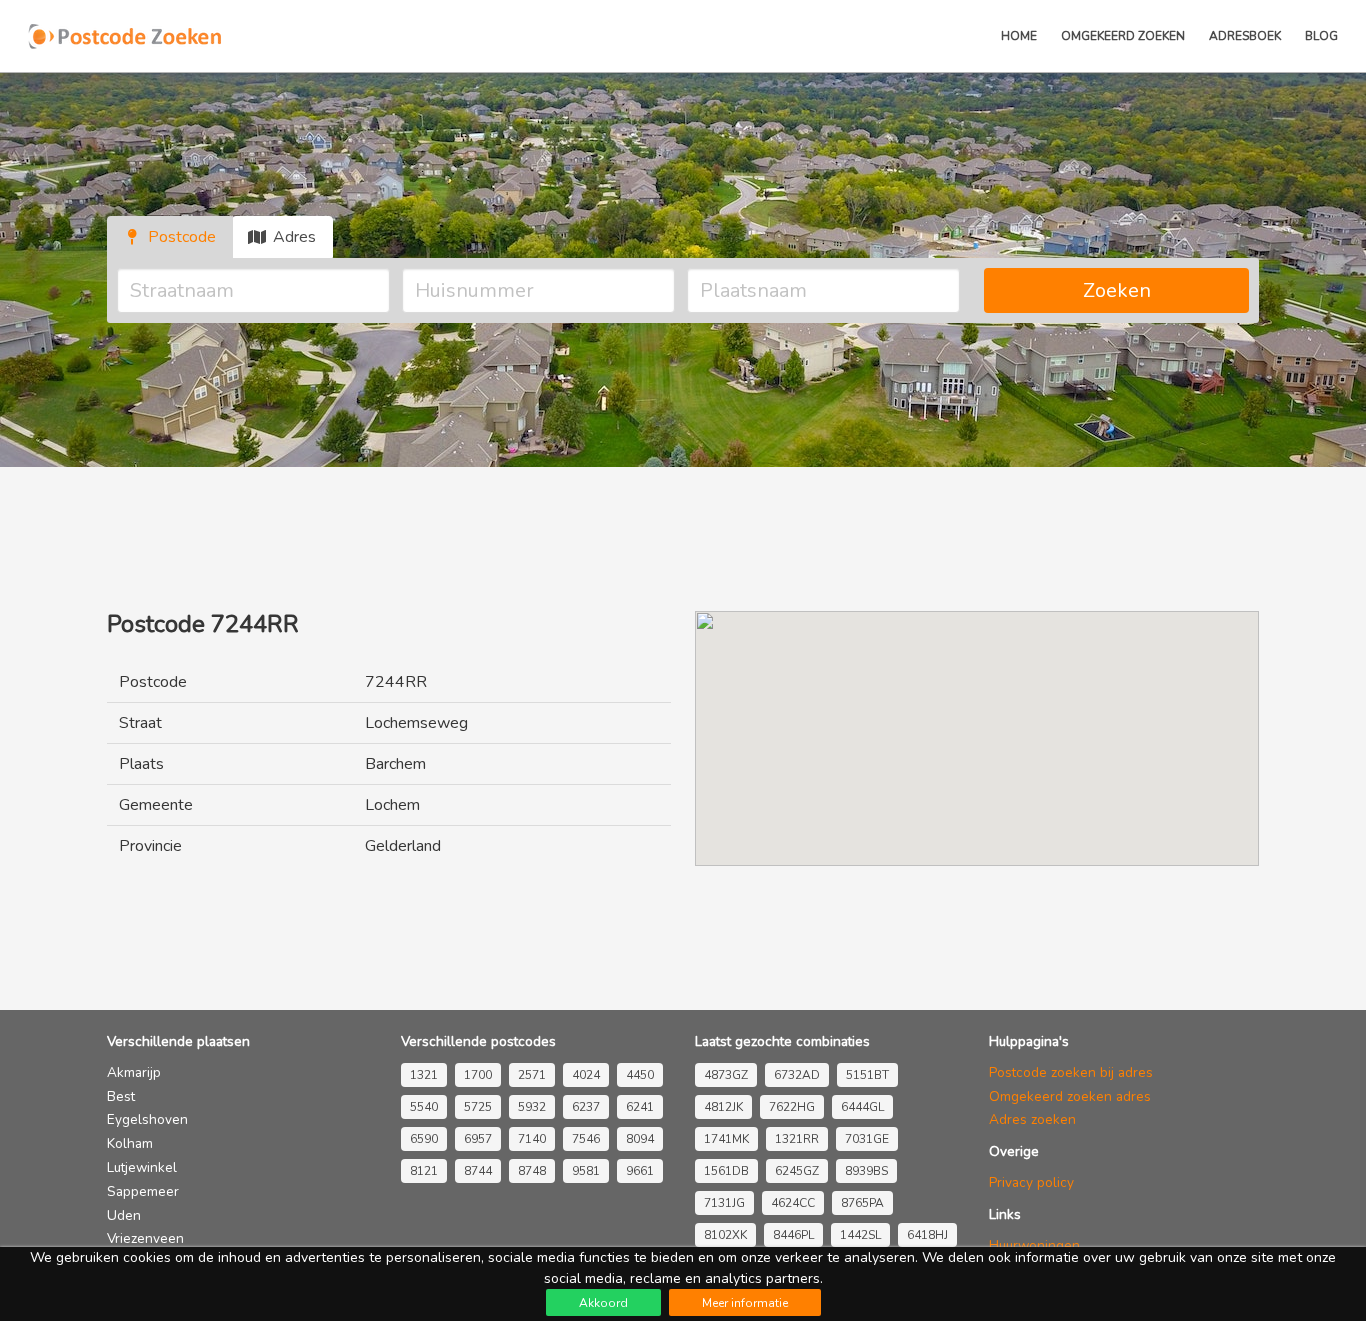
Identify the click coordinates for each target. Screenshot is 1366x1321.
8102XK (725, 1235)
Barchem (395, 764)
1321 (424, 1075)
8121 (424, 1171)
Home (1019, 36)
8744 (478, 1171)
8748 (532, 1171)
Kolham (130, 1143)
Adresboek (1245, 36)
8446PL (793, 1235)
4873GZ (726, 1075)
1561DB (726, 1171)
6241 (640, 1107)
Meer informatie (745, 1303)
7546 (586, 1139)
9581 (586, 1171)
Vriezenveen (145, 1238)
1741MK (726, 1139)
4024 (586, 1075)
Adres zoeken (1032, 1119)
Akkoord (603, 1303)
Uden (124, 1215)
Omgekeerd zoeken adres (1070, 1096)
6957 (478, 1139)
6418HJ (927, 1235)
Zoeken (1117, 290)
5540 (424, 1107)
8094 (640, 1139)
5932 (532, 1107)
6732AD (797, 1075)
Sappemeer (143, 1191)
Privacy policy (1031, 1182)
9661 (640, 1171)
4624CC (793, 1203)
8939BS (866, 1171)
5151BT (867, 1075)
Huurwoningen (1034, 1245)
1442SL (860, 1235)
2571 (532, 1075)
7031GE (867, 1139)
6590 (424, 1139)
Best (121, 1096)
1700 (478, 1075)
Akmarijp (134, 1072)
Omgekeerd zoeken (1123, 36)
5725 (478, 1107)
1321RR (797, 1139)
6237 (586, 1107)
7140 (532, 1139)
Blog (1321, 36)
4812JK (723, 1107)
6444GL (862, 1107)
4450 (640, 1075)
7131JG (724, 1203)
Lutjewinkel (142, 1167)
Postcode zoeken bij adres (1071, 1072)
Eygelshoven (147, 1119)
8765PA (862, 1203)
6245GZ (797, 1171)
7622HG (792, 1107)
